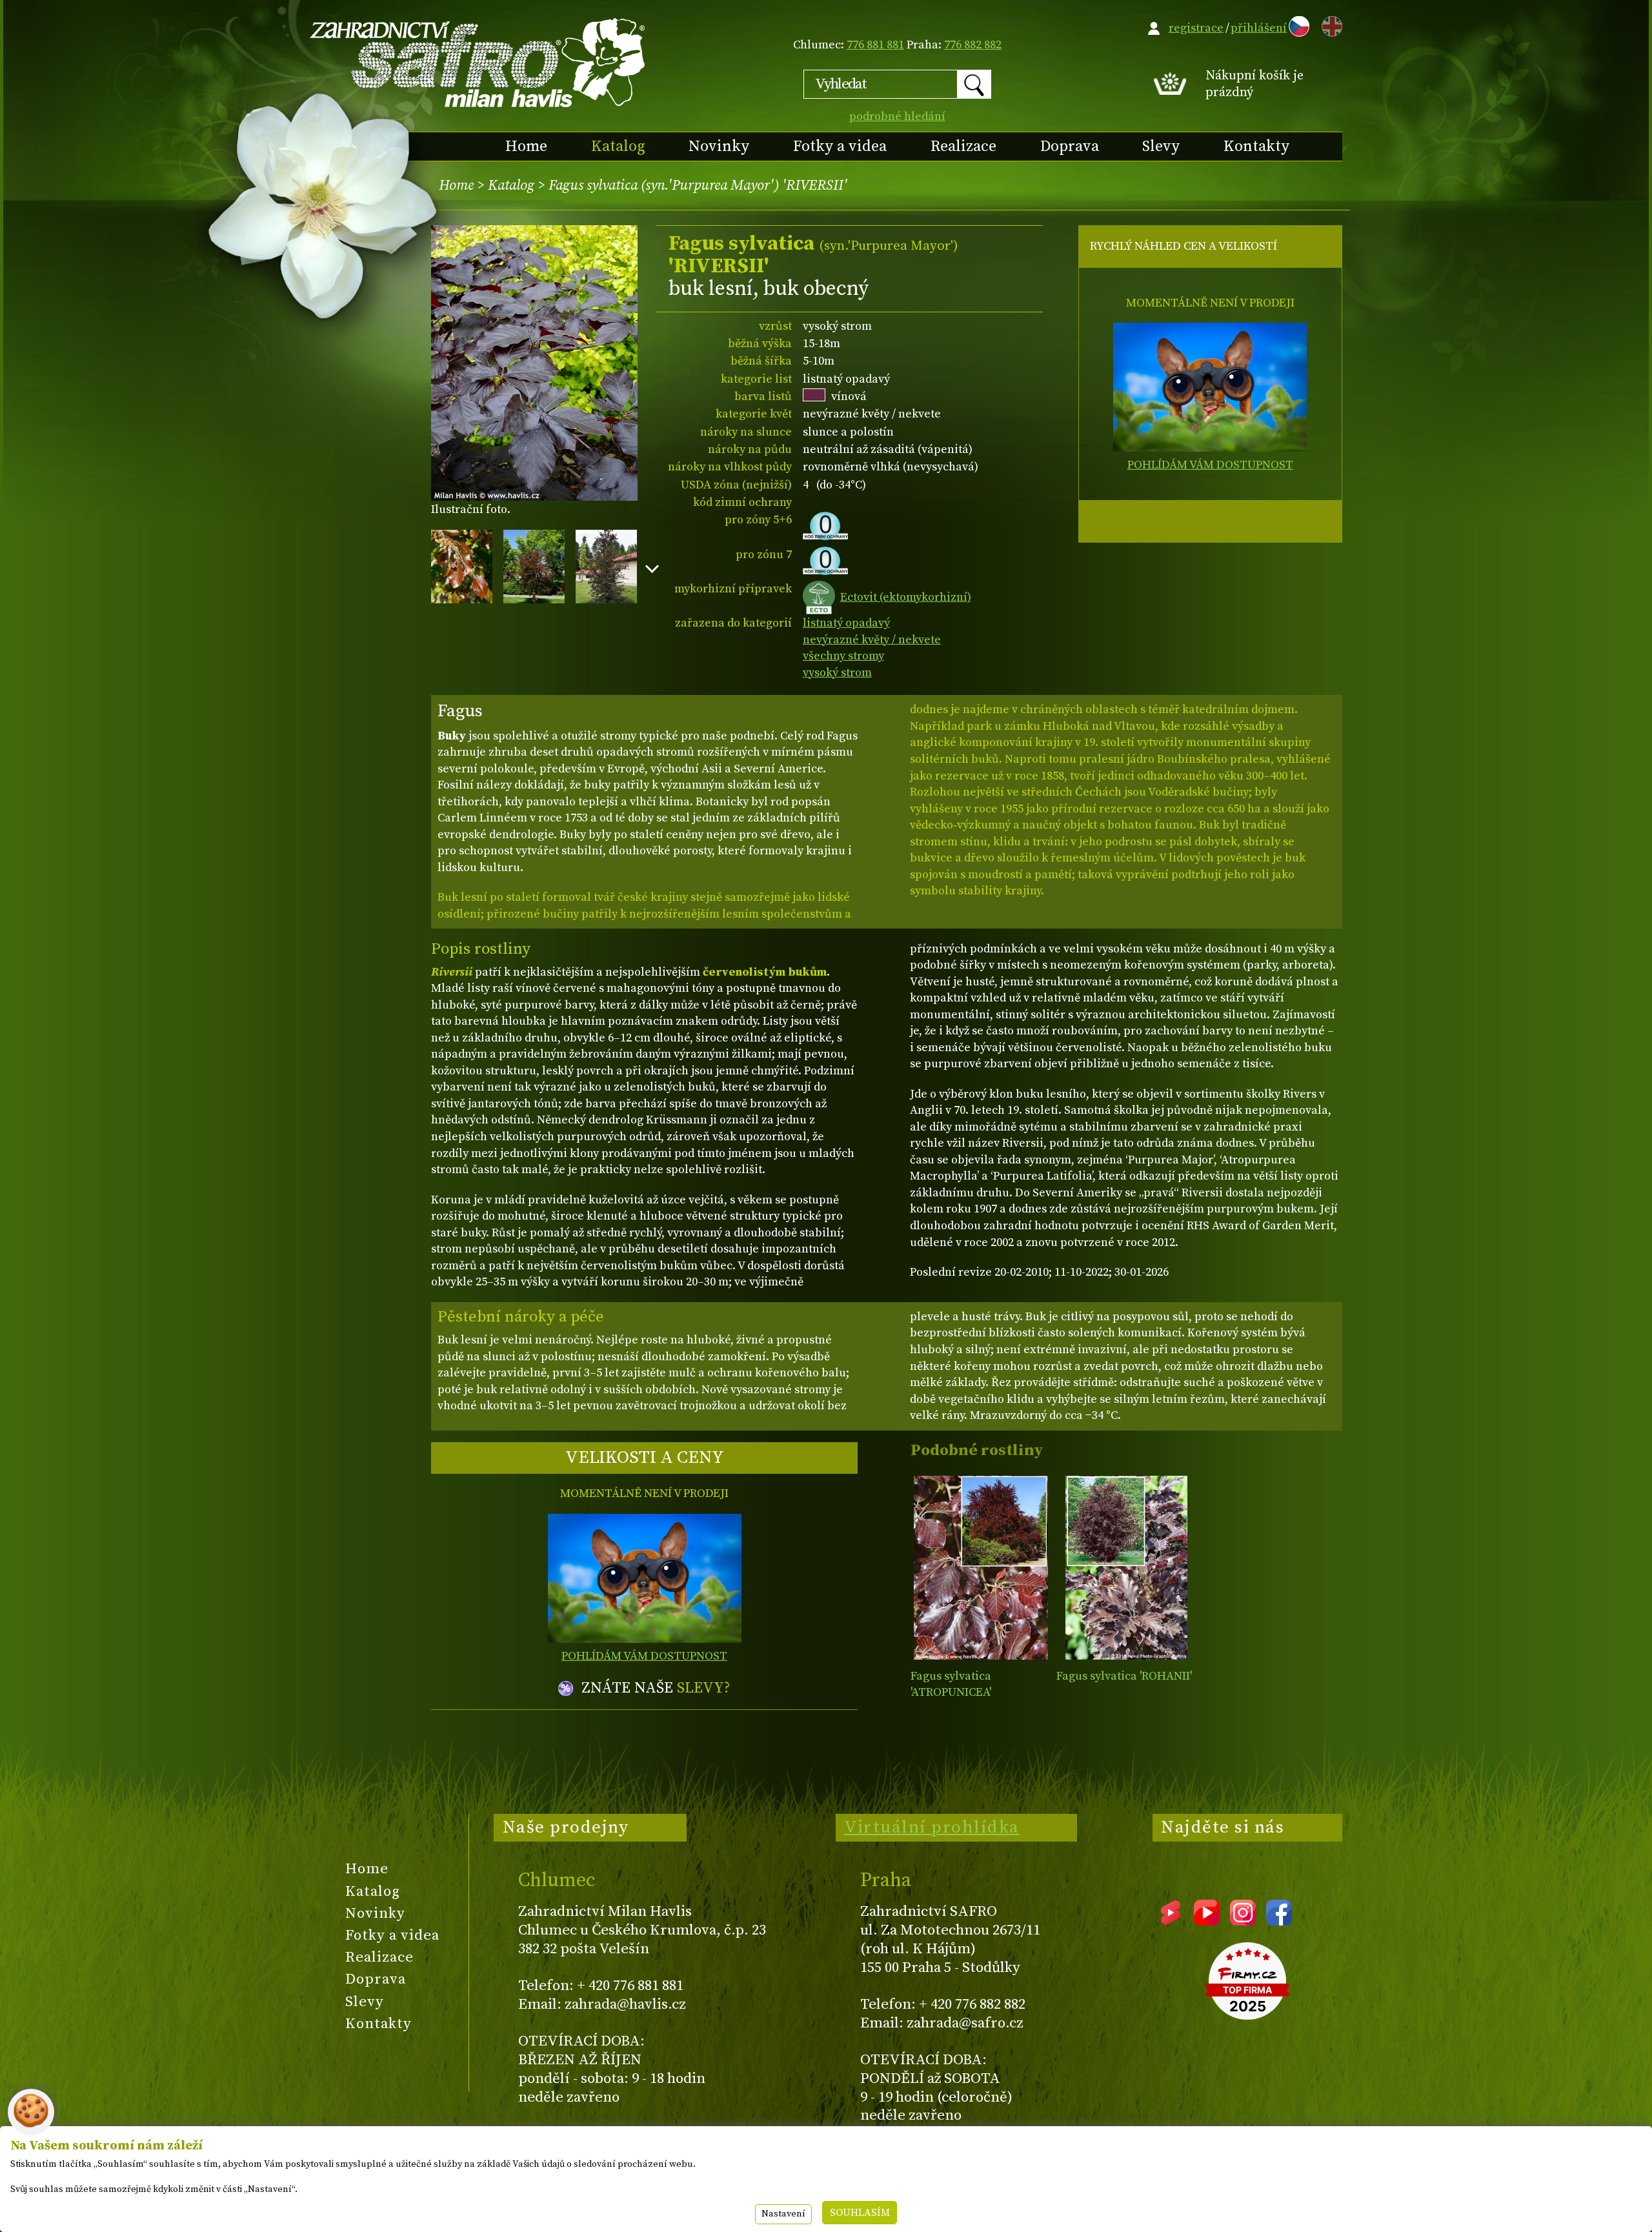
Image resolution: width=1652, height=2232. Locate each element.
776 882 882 (973, 45)
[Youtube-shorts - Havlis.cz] (1171, 1921)
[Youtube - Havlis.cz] (1207, 1921)
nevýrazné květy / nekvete (872, 640)
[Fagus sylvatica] (981, 1568)
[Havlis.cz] (478, 62)
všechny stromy (843, 656)
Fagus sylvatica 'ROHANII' (1124, 1676)
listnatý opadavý (846, 623)
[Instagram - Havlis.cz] (1243, 1921)
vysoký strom (837, 673)
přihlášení (1259, 28)
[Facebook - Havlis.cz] (1279, 1921)
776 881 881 (875, 45)
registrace (1196, 28)
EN (1329, 24)
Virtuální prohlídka (932, 1827)
